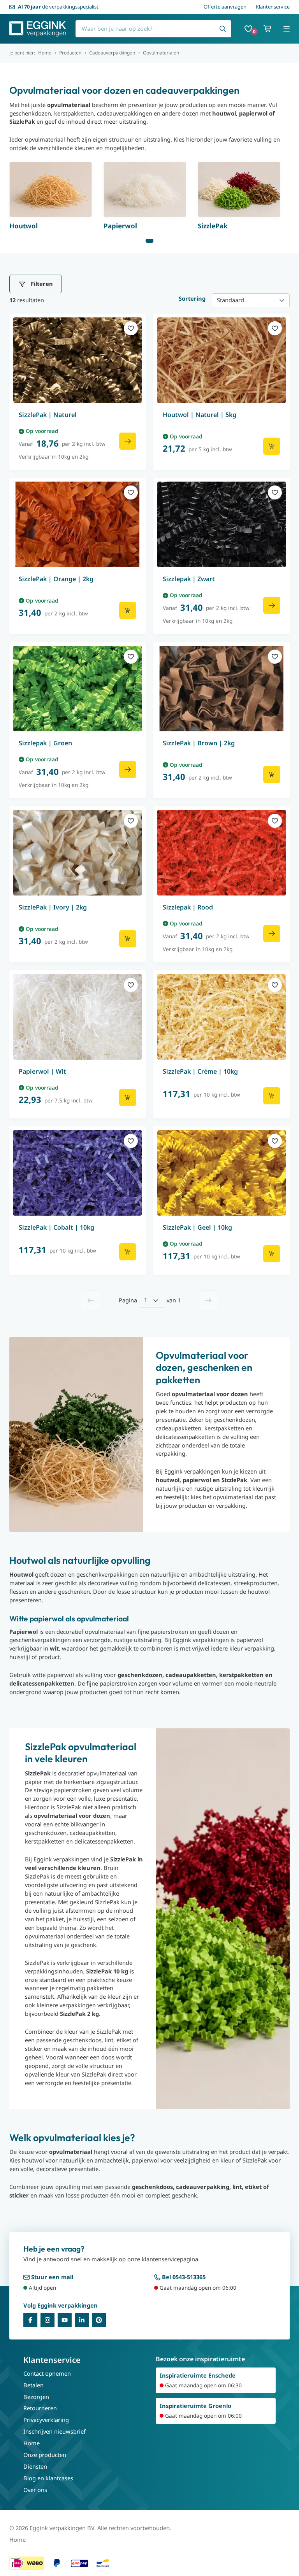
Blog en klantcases (48, 2478)
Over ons (35, 2490)
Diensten (35, 2466)
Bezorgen (36, 2397)
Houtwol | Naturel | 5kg (200, 415)
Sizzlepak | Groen (45, 743)
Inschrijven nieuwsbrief (55, 2431)
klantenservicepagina (170, 2259)
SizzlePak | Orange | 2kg (56, 579)
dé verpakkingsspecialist (58, 7)
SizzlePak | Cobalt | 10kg (56, 1227)
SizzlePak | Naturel (48, 415)
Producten (70, 53)
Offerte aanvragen (225, 7)
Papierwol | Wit (42, 1071)
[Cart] (268, 29)
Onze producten (45, 2455)
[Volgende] (208, 1300)
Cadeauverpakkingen (112, 53)
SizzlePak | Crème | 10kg (200, 1071)
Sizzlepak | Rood (188, 907)
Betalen (33, 2385)
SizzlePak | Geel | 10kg (197, 1227)
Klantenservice (273, 7)
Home (45, 53)
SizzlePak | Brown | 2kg (199, 743)
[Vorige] (91, 1300)
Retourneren (40, 2408)
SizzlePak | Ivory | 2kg (53, 907)
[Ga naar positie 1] (149, 241)
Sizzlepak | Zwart (189, 579)
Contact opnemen (47, 2373)
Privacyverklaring (46, 2420)
